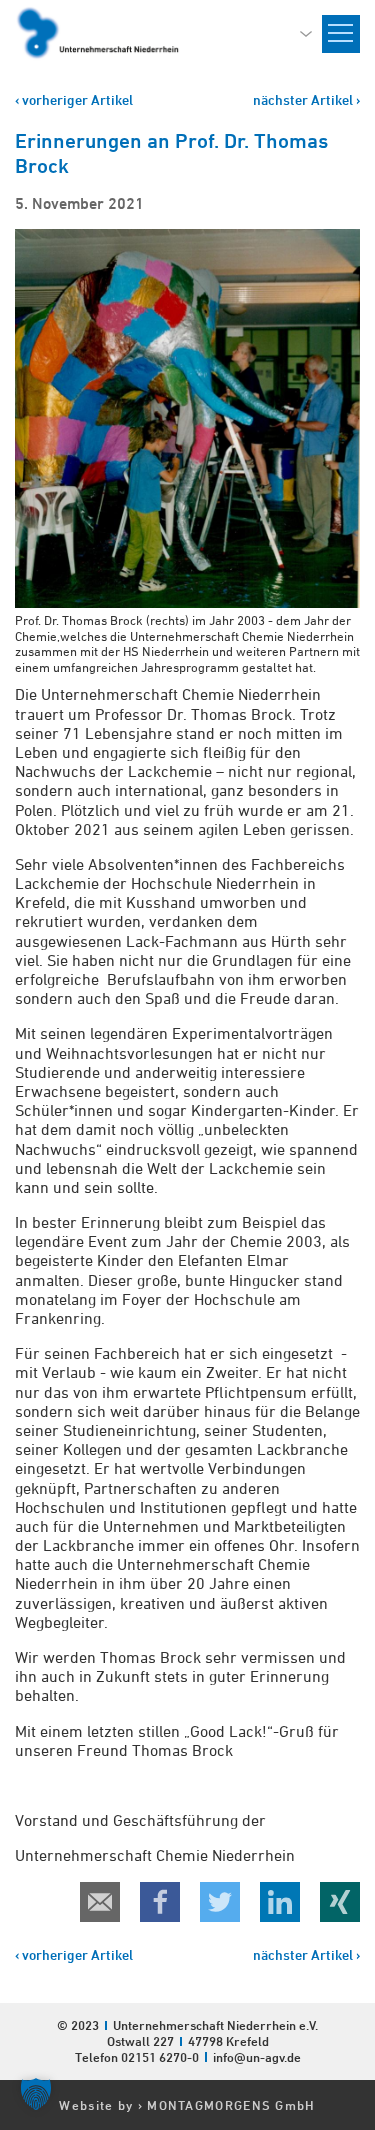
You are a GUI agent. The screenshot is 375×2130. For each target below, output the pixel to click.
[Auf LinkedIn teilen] (280, 1902)
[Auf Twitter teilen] (220, 1902)
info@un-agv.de (257, 2057)
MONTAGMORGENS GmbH (231, 2105)
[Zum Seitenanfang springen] (359, 1901)
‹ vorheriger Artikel (74, 99)
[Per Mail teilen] (100, 1902)
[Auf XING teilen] (340, 1902)
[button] (36, 2094)
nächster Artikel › (306, 99)
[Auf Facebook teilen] (160, 1902)
